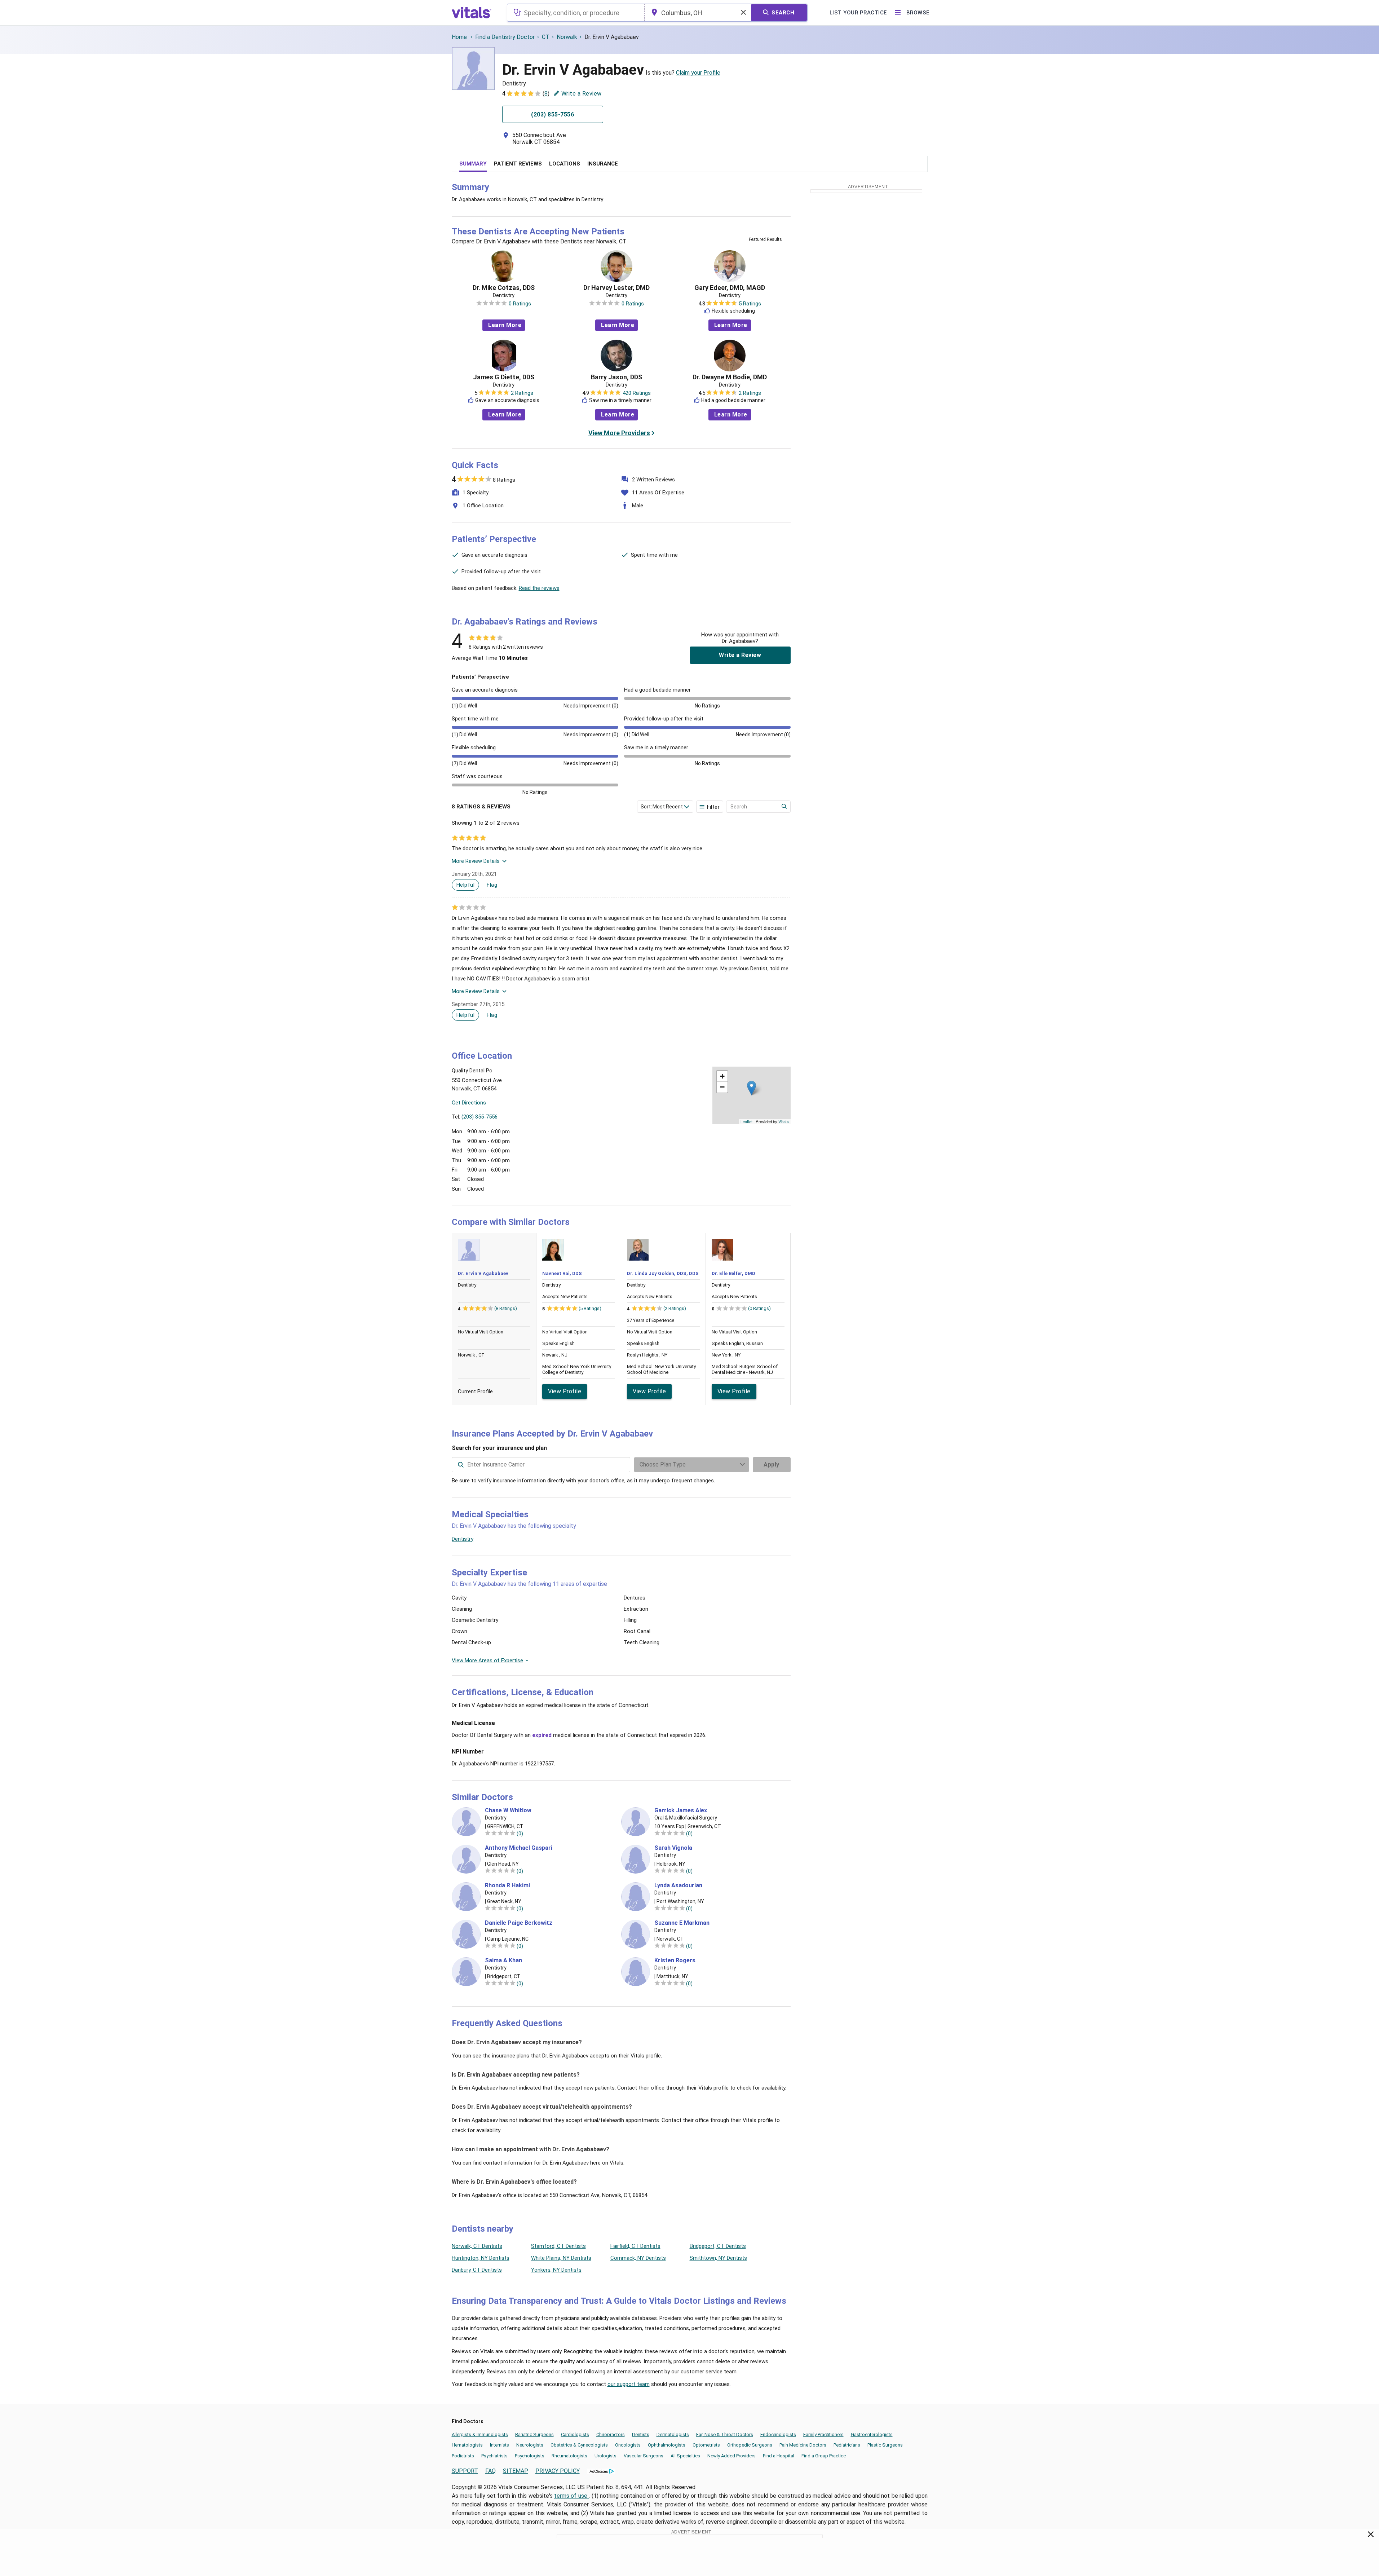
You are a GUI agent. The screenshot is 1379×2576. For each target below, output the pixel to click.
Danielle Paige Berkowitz (519, 1923)
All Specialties (685, 2456)
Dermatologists (673, 2434)
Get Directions (469, 1103)
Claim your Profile (698, 73)
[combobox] (576, 13)
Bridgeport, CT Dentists (718, 2246)
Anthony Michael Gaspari (519, 1848)
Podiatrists (463, 2456)
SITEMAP (516, 2471)
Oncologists (628, 2445)
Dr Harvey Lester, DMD (616, 288)
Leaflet (746, 1121)
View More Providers (619, 433)
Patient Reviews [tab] (518, 164)
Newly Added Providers (732, 2456)
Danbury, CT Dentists (477, 2270)
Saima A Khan (503, 1960)
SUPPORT (465, 2471)
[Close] (1371, 2536)
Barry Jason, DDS (616, 377)
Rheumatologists (569, 2456)
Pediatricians (847, 2445)
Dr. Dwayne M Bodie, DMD (730, 377)
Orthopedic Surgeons (750, 2445)
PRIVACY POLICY (558, 2471)
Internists (500, 2445)
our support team (629, 2384)
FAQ (490, 2471)
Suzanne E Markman (682, 1923)
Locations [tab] (565, 164)
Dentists (641, 2434)
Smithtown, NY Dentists (718, 2258)
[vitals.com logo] (472, 13)
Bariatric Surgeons (534, 2434)
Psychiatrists (494, 2456)
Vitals (784, 1121)
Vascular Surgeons (644, 2456)
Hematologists (467, 2445)
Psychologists (530, 2456)
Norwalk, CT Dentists (477, 2246)
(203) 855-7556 (479, 1117)
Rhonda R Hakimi (507, 1885)
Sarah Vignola (673, 1848)
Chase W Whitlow (508, 1810)
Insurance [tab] (603, 164)
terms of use (571, 2496)
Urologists (605, 2456)
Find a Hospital (779, 2456)
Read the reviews (539, 588)
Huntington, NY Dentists (481, 2258)
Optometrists (706, 2445)
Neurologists (530, 2445)
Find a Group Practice (824, 2456)
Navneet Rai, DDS (562, 1273)
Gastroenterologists (872, 2434)
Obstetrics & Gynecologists (579, 2445)
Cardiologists (575, 2434)
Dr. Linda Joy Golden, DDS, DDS (663, 1273)
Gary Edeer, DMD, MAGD (730, 288)
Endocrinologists (778, 2434)
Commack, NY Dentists (638, 2258)
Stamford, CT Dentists (558, 2246)
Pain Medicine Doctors (803, 2445)
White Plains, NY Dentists (561, 2258)
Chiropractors (611, 2434)
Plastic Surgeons (885, 2445)
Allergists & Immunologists (480, 2434)
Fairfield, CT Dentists (635, 2246)
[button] (752, 1088)
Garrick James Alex (681, 1810)
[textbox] (576, 13)
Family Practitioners (823, 2434)
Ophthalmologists (667, 2445)
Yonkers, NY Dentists (556, 2270)
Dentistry (463, 1539)
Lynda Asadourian (678, 1885)
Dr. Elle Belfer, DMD (733, 1273)
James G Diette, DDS (504, 377)
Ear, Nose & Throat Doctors (725, 2434)
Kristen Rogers (675, 1960)
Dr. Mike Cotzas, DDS (504, 288)
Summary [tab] (473, 164)
